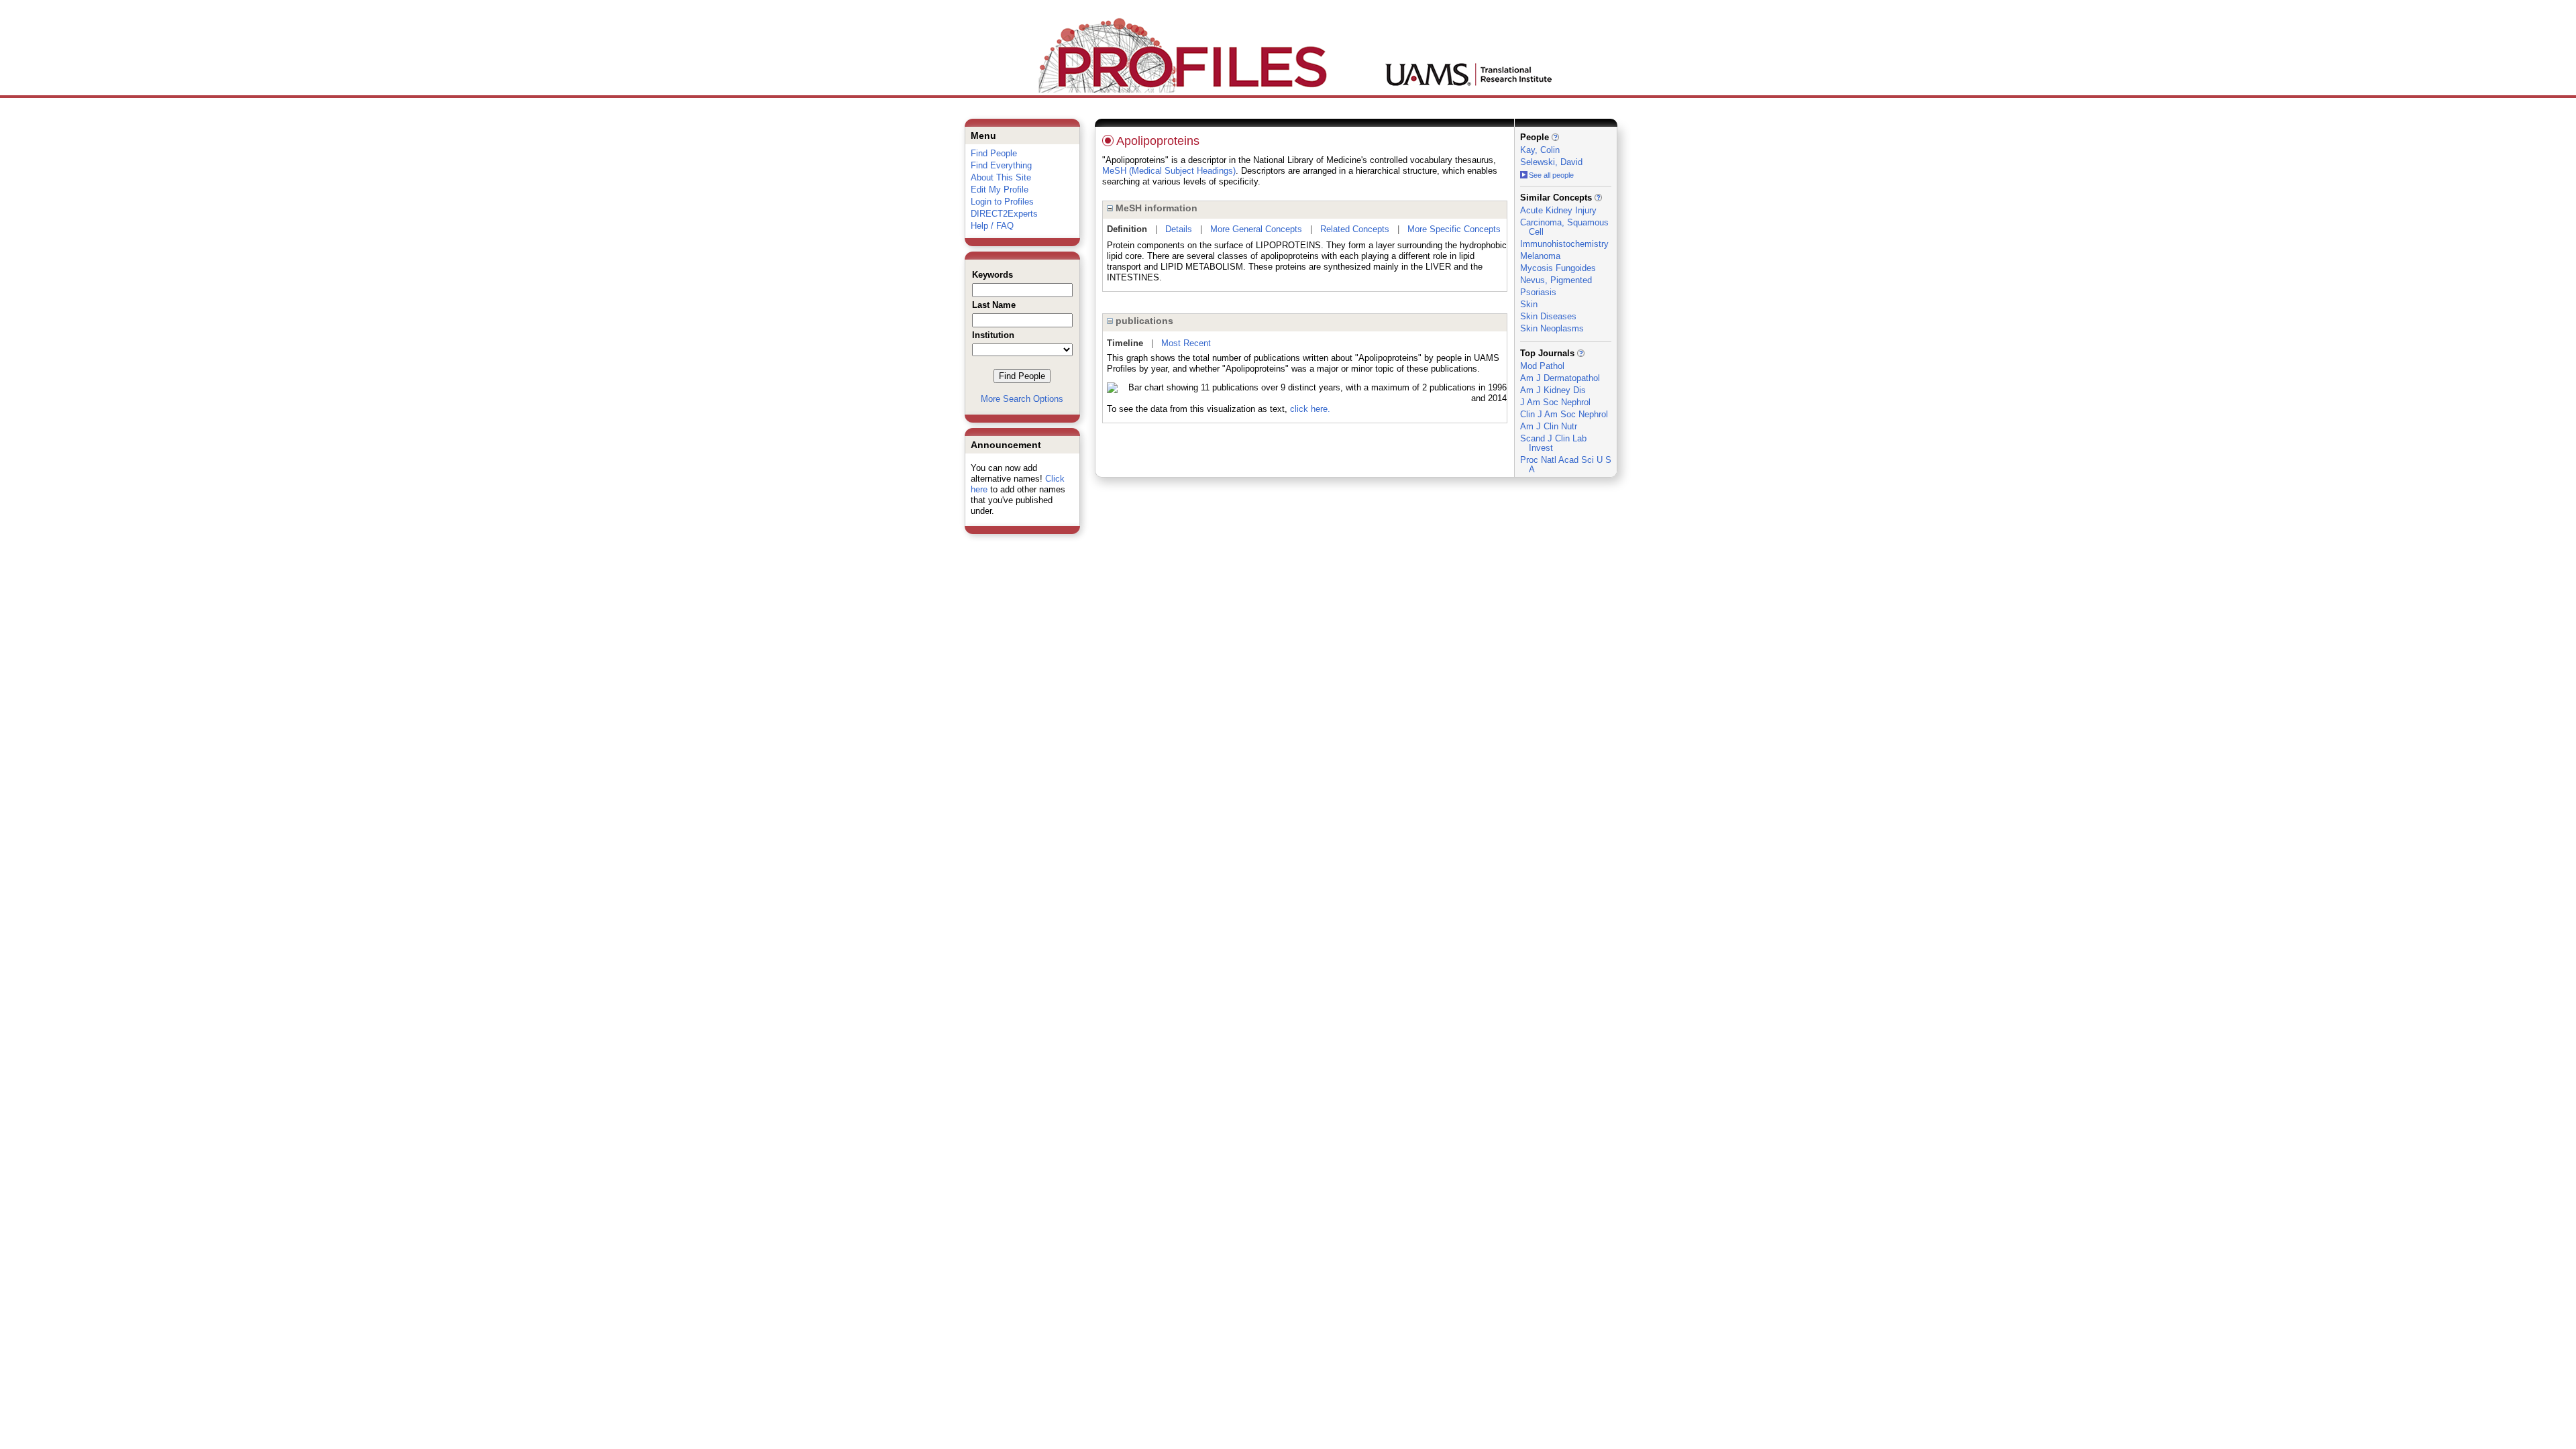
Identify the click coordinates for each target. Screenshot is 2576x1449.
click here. (1310, 409)
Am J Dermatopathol (1560, 378)
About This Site (1001, 177)
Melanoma (1540, 256)
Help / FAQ (992, 226)
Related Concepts (1355, 229)
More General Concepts (1256, 229)
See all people (1551, 175)
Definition (1127, 229)
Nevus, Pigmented (1556, 280)
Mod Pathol (1542, 366)
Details (1179, 229)
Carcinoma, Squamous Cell (1564, 227)
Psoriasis (1538, 292)
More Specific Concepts (1454, 229)
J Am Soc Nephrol (1555, 402)
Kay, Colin (1540, 150)
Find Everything (1001, 165)
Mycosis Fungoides (1558, 268)
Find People (994, 153)
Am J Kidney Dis (1553, 390)
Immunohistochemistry (1564, 244)
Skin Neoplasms (1552, 328)
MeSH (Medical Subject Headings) (1169, 171)
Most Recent (1186, 343)
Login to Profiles (1002, 202)
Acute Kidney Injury (1558, 210)
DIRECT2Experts (1004, 214)
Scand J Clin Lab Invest (1553, 443)
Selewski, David (1551, 162)
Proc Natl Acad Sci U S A (1566, 465)
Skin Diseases (1548, 316)
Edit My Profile (1000, 190)
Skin (1529, 304)
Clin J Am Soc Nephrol (1564, 414)
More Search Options (1022, 399)
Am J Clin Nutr (1549, 426)
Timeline (1125, 343)
